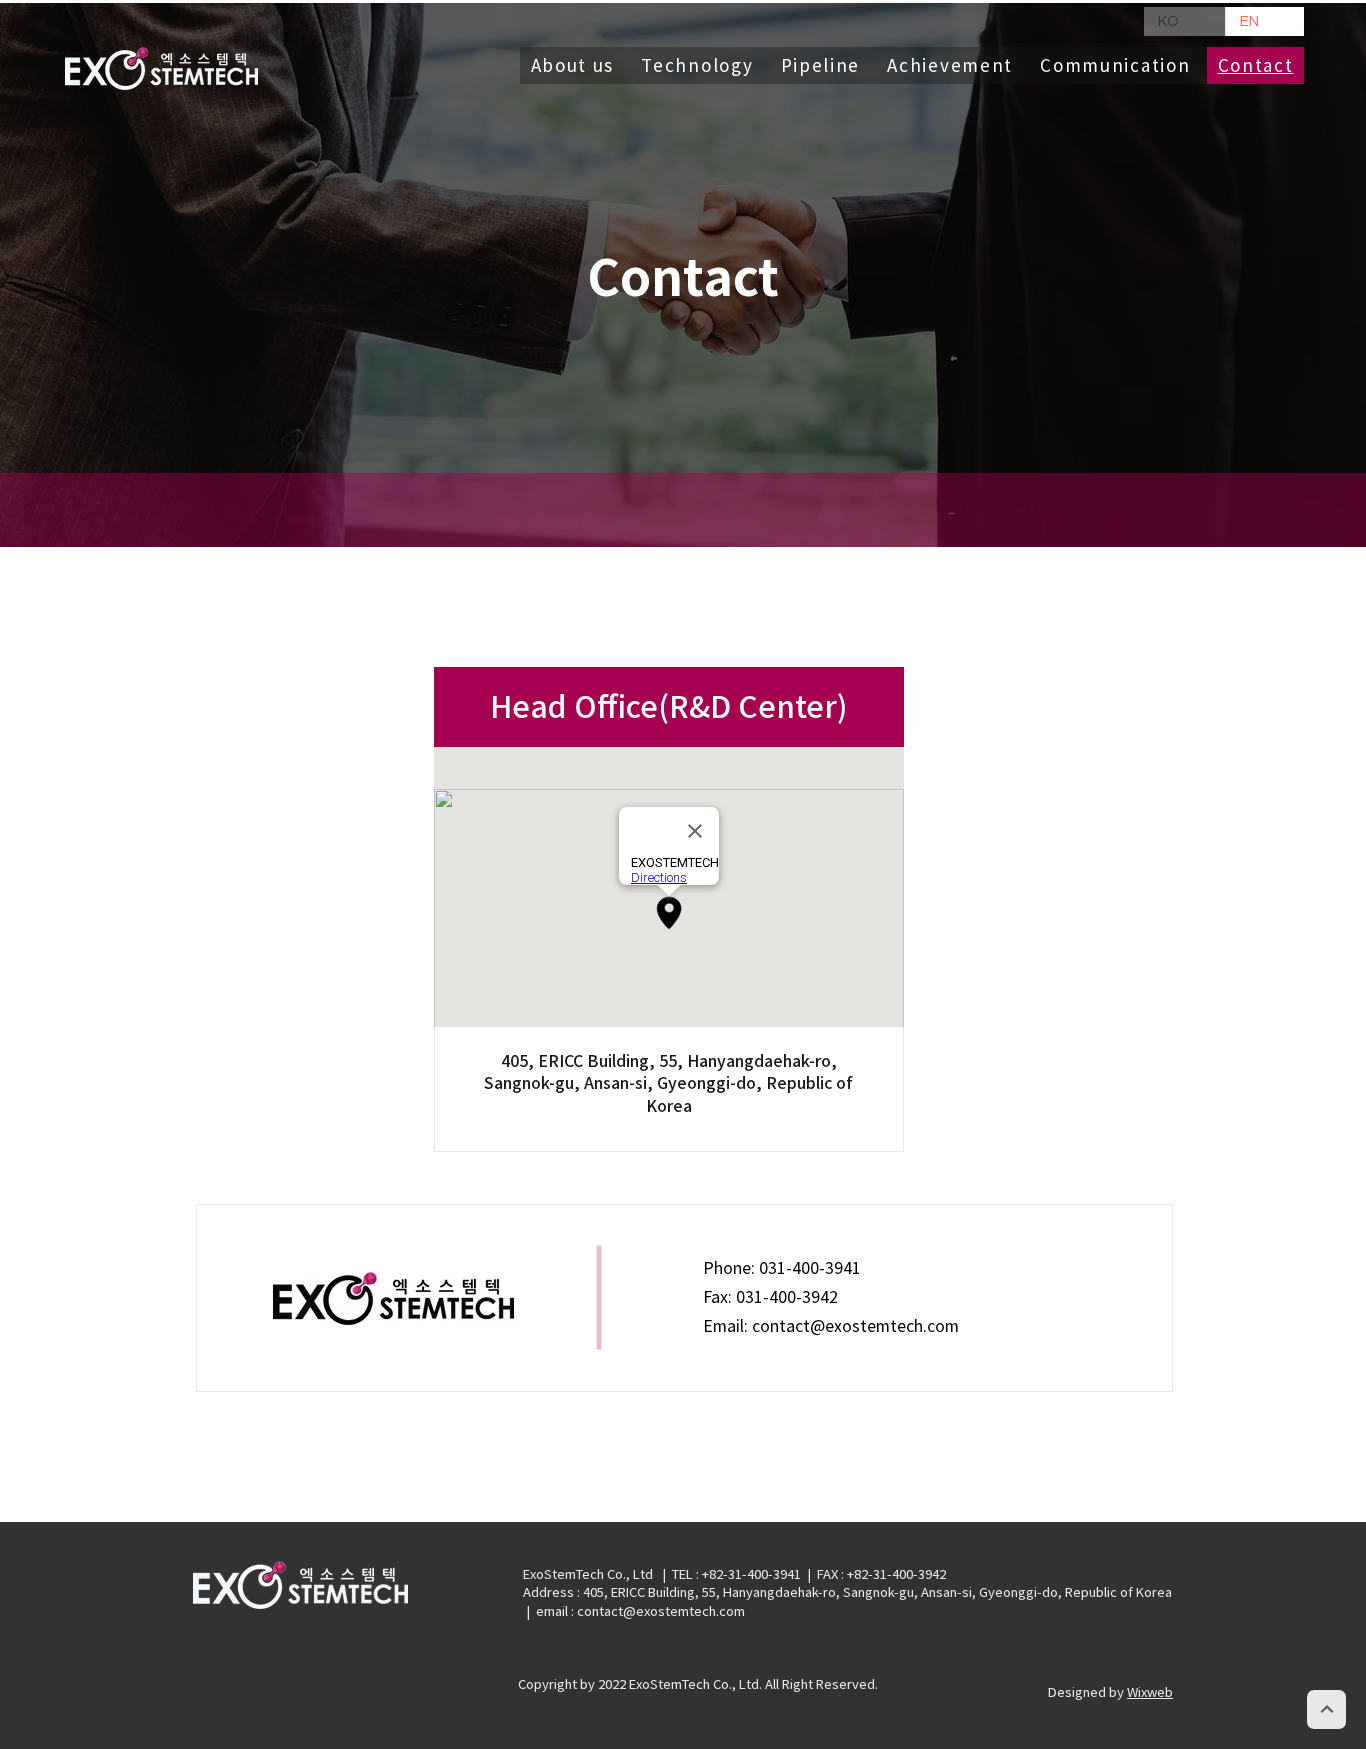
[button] (1115, 65)
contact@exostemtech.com (855, 1326)
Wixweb (1150, 1692)
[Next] (1326, 1709)
